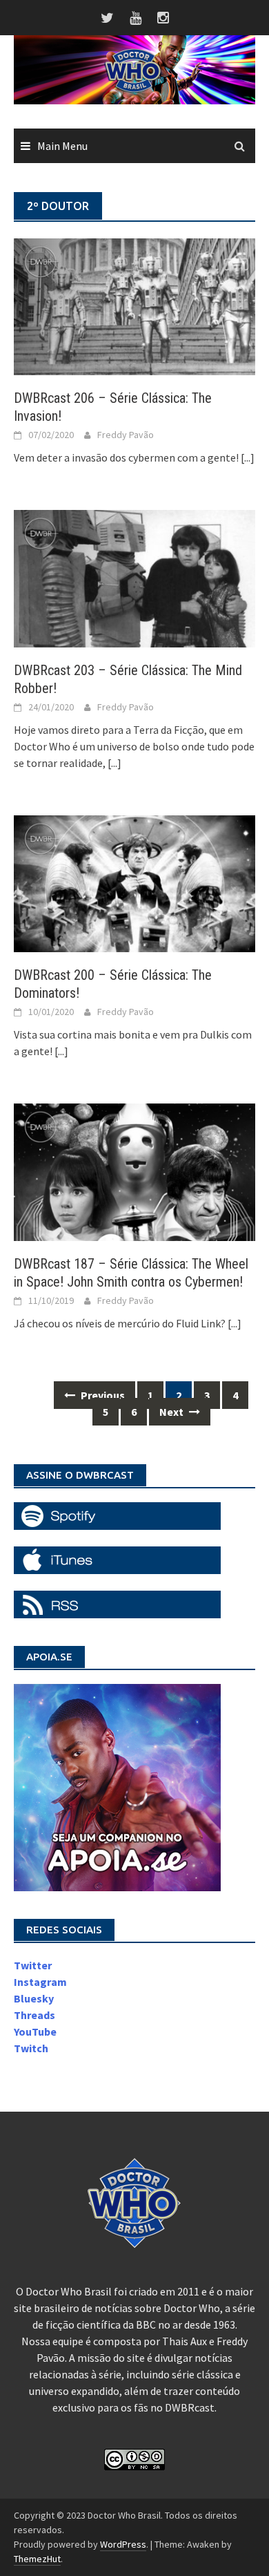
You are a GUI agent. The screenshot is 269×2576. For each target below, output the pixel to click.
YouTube (35, 2032)
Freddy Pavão (126, 435)
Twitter (33, 1965)
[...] (248, 457)
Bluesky (34, 1998)
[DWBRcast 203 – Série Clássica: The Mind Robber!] (134, 578)
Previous (102, 1395)
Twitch (31, 2048)
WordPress (123, 2544)
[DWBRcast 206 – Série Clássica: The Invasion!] (134, 305)
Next (172, 1412)
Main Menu (62, 146)
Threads (34, 2015)
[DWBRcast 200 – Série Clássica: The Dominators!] (134, 882)
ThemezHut (37, 2559)
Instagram (40, 1982)
